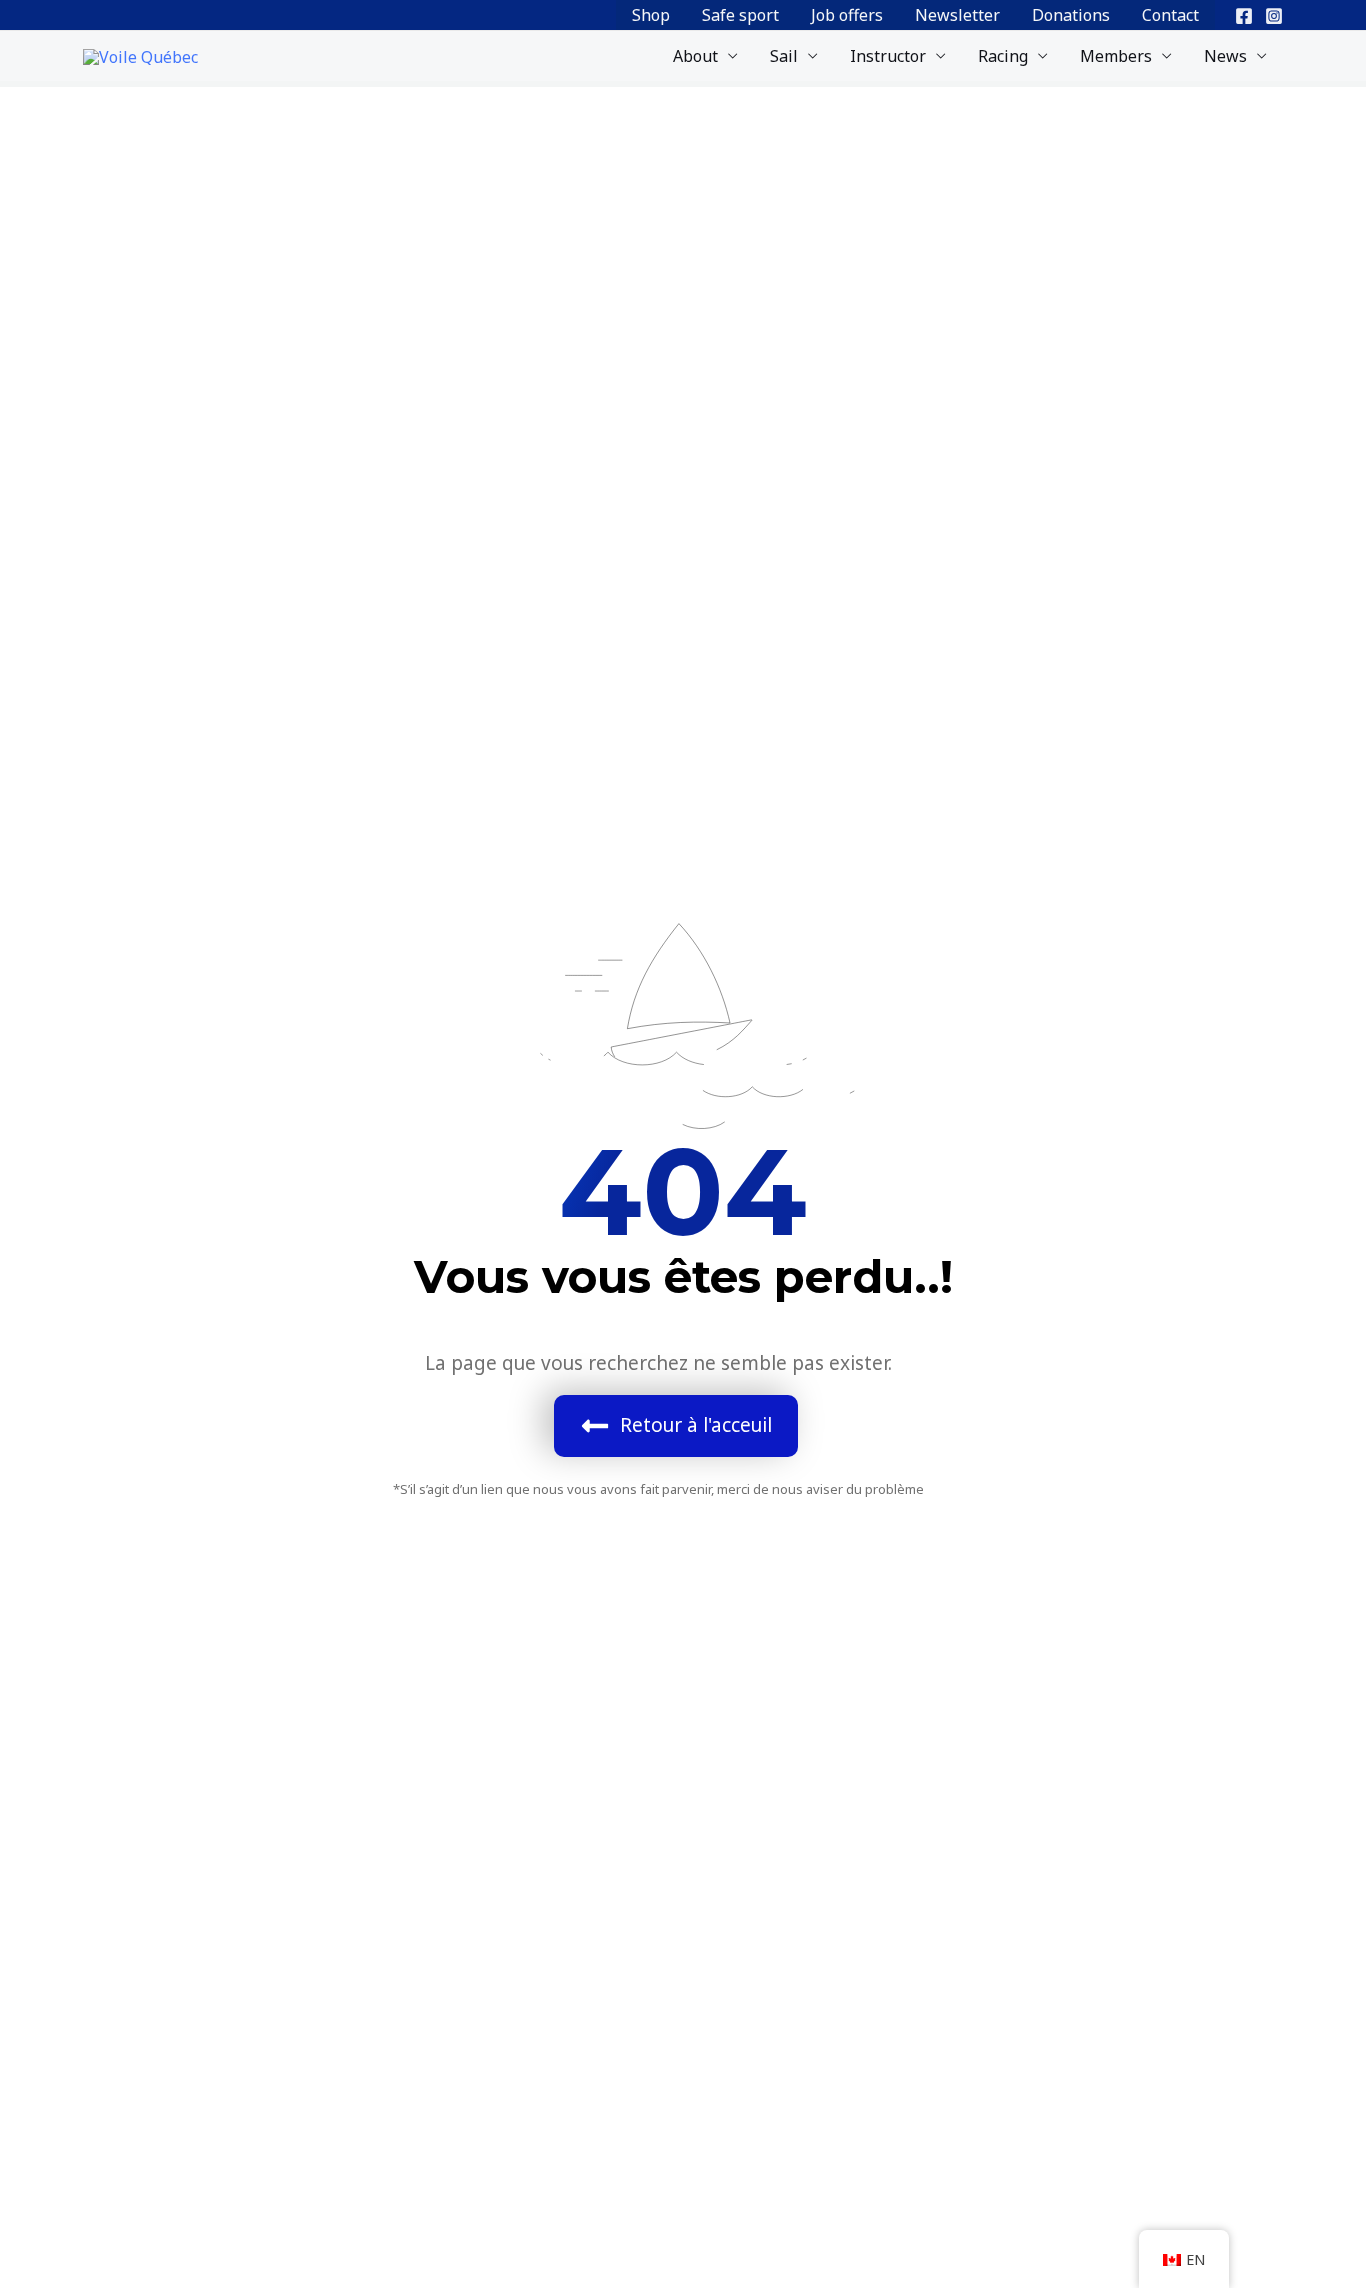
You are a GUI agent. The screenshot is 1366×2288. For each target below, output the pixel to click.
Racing (1003, 56)
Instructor (888, 56)
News (1225, 56)
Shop (651, 15)
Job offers (847, 15)
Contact (1170, 15)
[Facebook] (1244, 16)
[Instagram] (1274, 16)
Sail (784, 56)
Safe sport (740, 15)
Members (1116, 56)
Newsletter (957, 15)
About (695, 56)
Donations (1071, 15)
